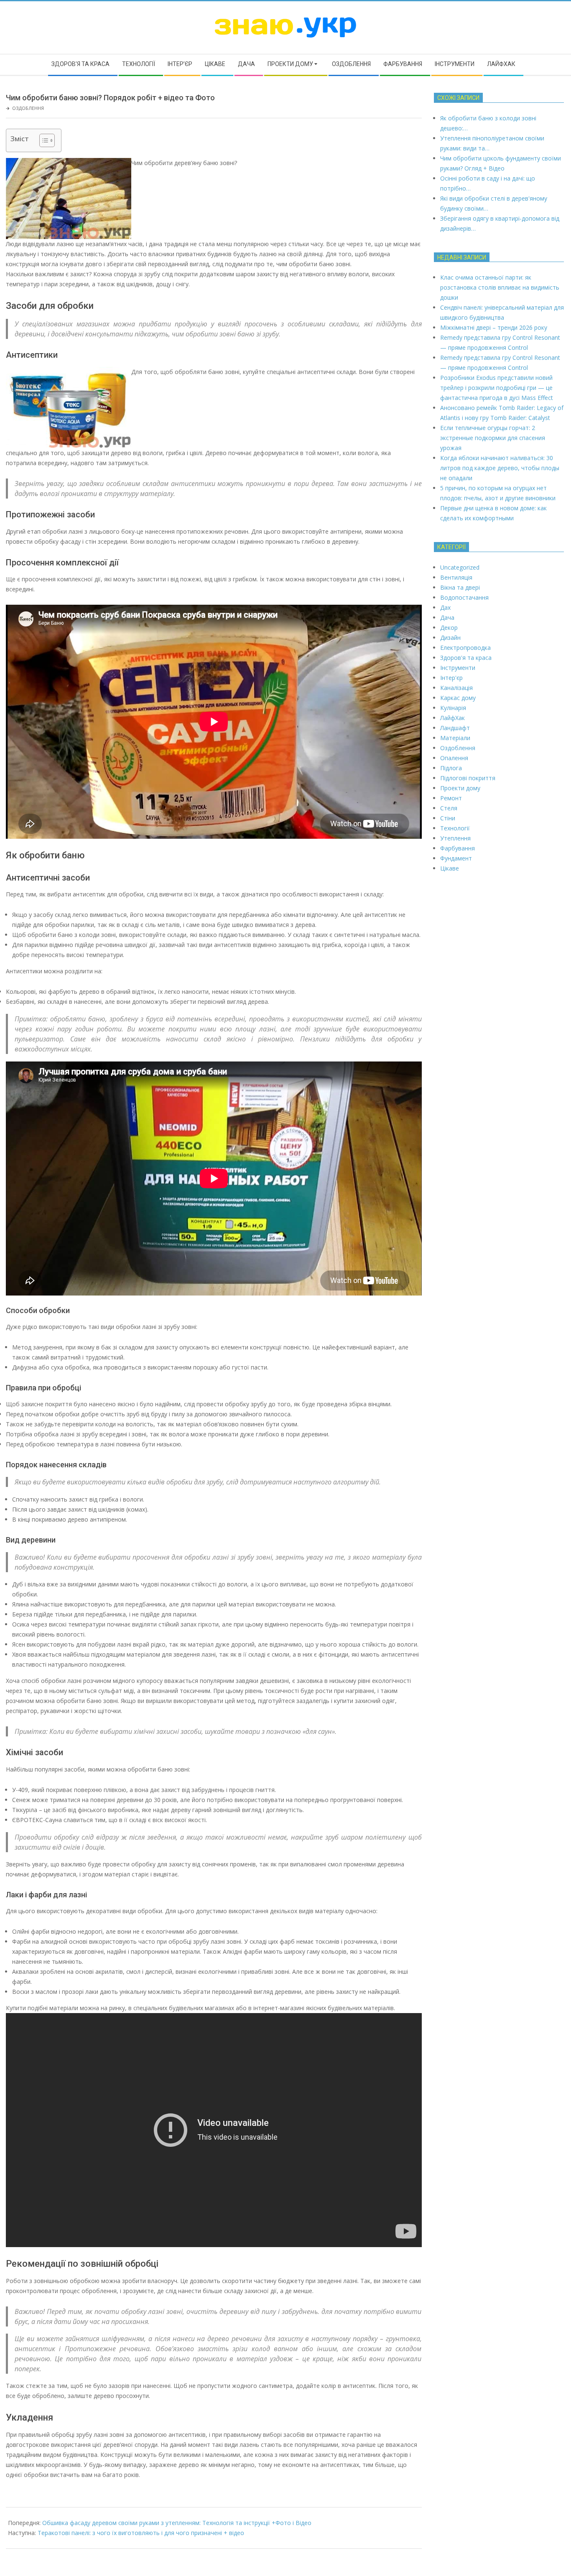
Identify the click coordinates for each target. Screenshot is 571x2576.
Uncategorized (460, 567)
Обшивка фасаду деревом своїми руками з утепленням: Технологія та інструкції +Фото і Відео (177, 2523)
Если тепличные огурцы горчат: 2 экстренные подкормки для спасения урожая (493, 438)
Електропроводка (465, 648)
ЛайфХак (452, 718)
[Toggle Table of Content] (43, 140)
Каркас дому (458, 698)
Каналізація (456, 688)
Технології (455, 828)
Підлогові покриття (468, 778)
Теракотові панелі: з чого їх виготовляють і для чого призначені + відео (141, 2533)
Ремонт (451, 798)
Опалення (454, 758)
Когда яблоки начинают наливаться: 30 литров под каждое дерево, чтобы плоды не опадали (500, 468)
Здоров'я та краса (466, 658)
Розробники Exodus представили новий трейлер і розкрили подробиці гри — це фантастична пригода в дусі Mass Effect (497, 388)
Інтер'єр (451, 678)
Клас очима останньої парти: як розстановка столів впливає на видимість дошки (500, 287)
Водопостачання (464, 597)
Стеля (449, 808)
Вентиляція (456, 577)
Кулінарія (453, 708)
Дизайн (450, 638)
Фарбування (458, 848)
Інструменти (458, 668)
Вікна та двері (460, 587)
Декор (449, 627)
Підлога (451, 768)
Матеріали (455, 738)
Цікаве (450, 868)
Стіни (448, 818)
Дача (447, 617)
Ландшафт (455, 728)
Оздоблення (28, 108)
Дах (445, 607)
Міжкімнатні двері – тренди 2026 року (494, 327)
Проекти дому (460, 788)
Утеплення (455, 838)
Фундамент (456, 858)
